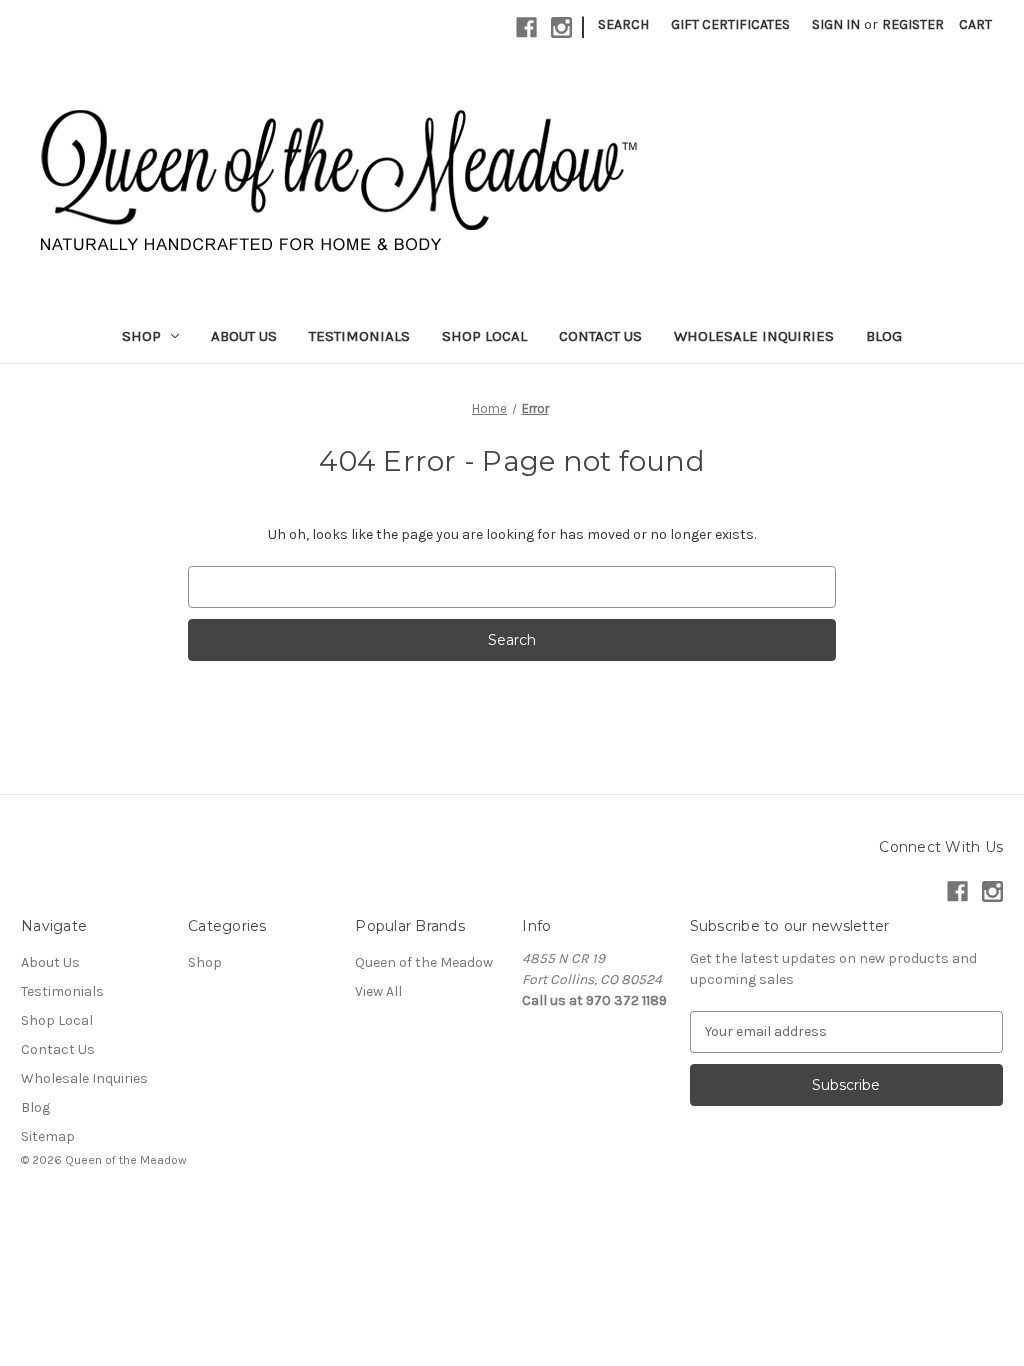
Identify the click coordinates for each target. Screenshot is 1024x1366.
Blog (884, 336)
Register (913, 24)
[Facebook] (526, 27)
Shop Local (484, 336)
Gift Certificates (730, 24)
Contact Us (600, 336)
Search (623, 24)
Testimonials (359, 336)
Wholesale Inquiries (754, 336)
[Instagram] (561, 27)
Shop (141, 336)
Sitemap (48, 1136)
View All (378, 991)
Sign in (836, 24)
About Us (244, 336)
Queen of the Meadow (424, 962)
